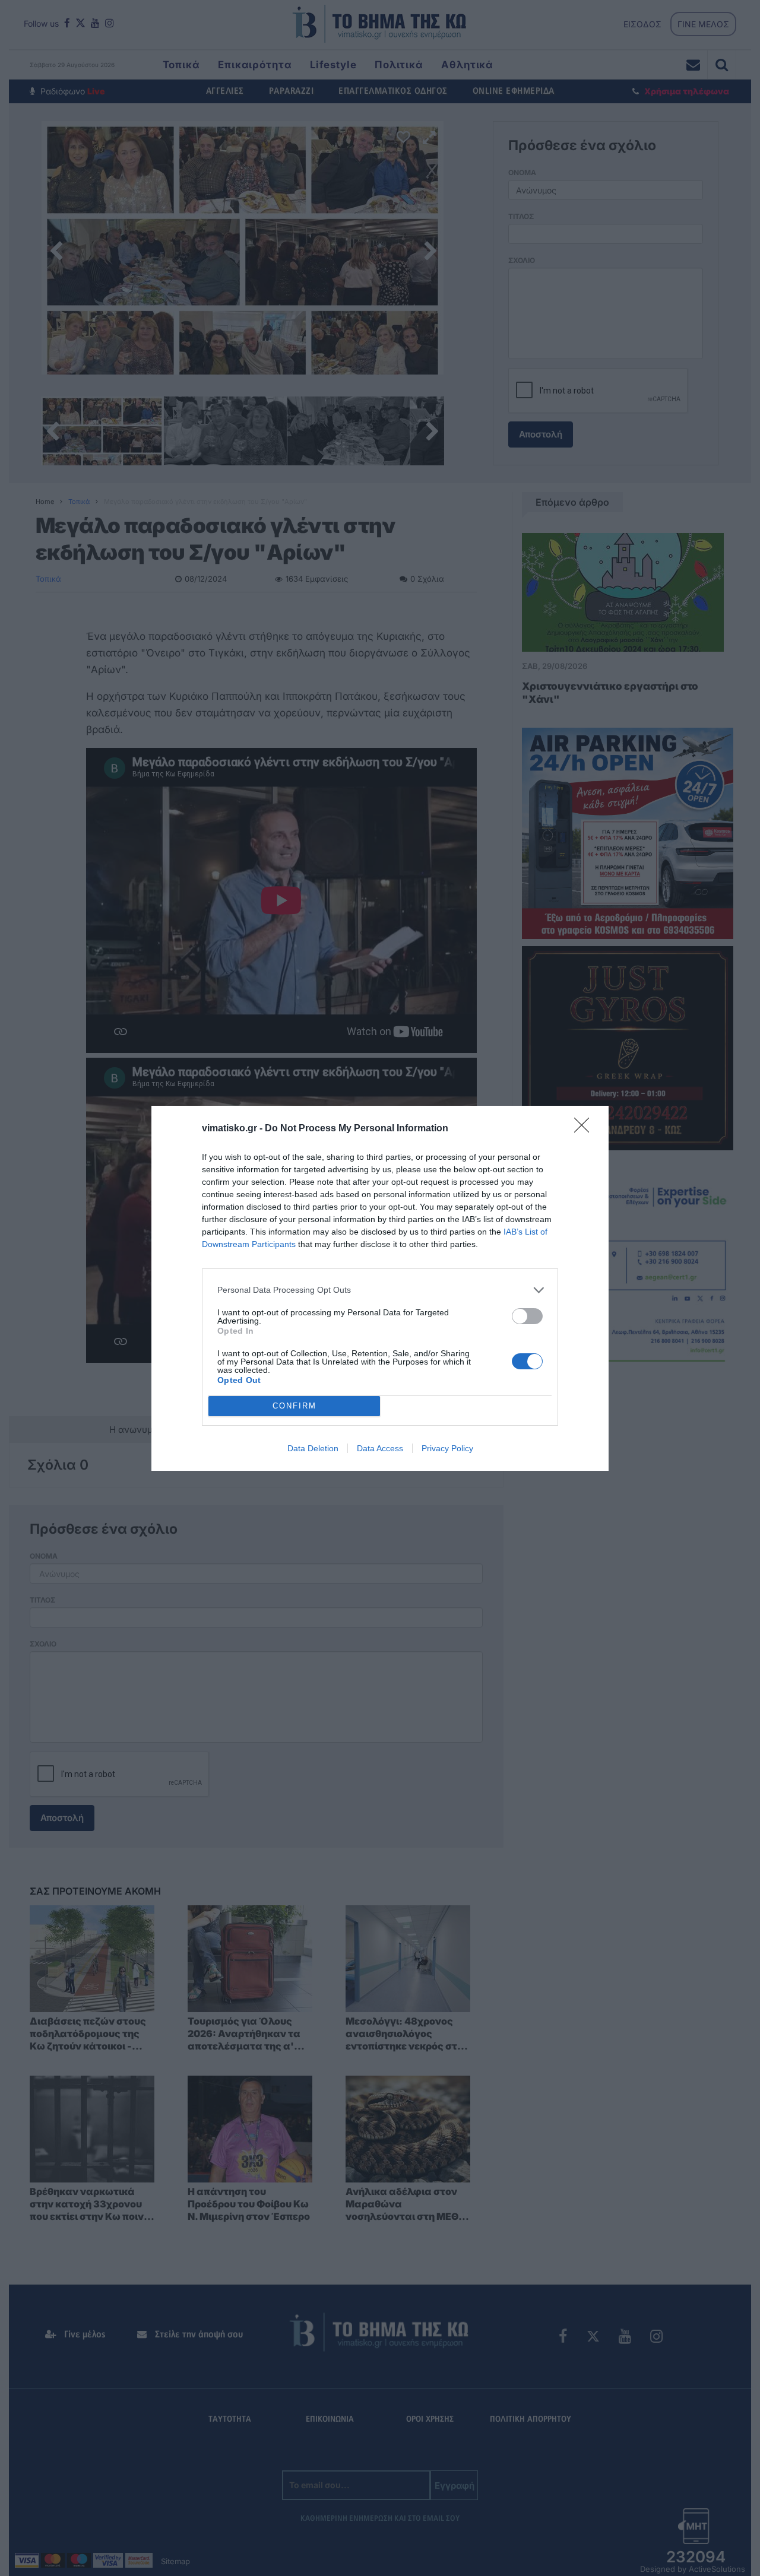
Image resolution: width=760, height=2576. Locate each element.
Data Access (380, 1448)
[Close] (585, 1129)
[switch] (527, 1316)
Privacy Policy (447, 1448)
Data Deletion (313, 1448)
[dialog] (380, 1288)
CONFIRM (294, 1406)
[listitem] (380, 1290)
